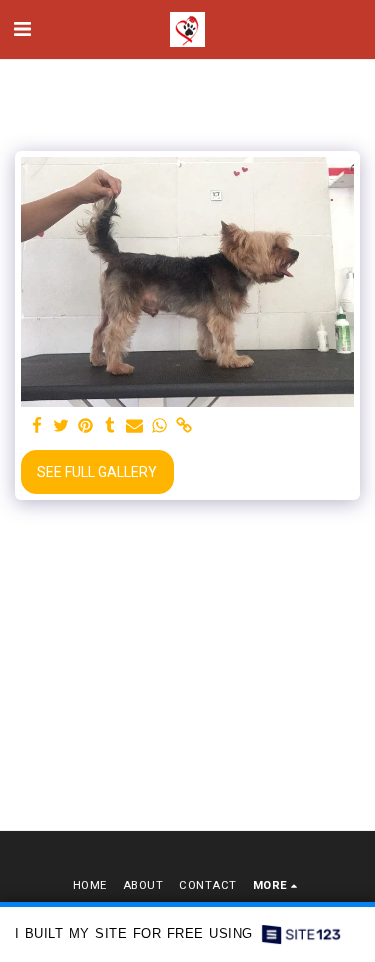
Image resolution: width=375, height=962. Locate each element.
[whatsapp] (160, 426)
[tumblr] (111, 426)
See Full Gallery (97, 472)
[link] (184, 426)
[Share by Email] (135, 426)
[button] (22, 29)
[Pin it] (86, 426)
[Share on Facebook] (37, 426)
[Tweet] (62, 426)
